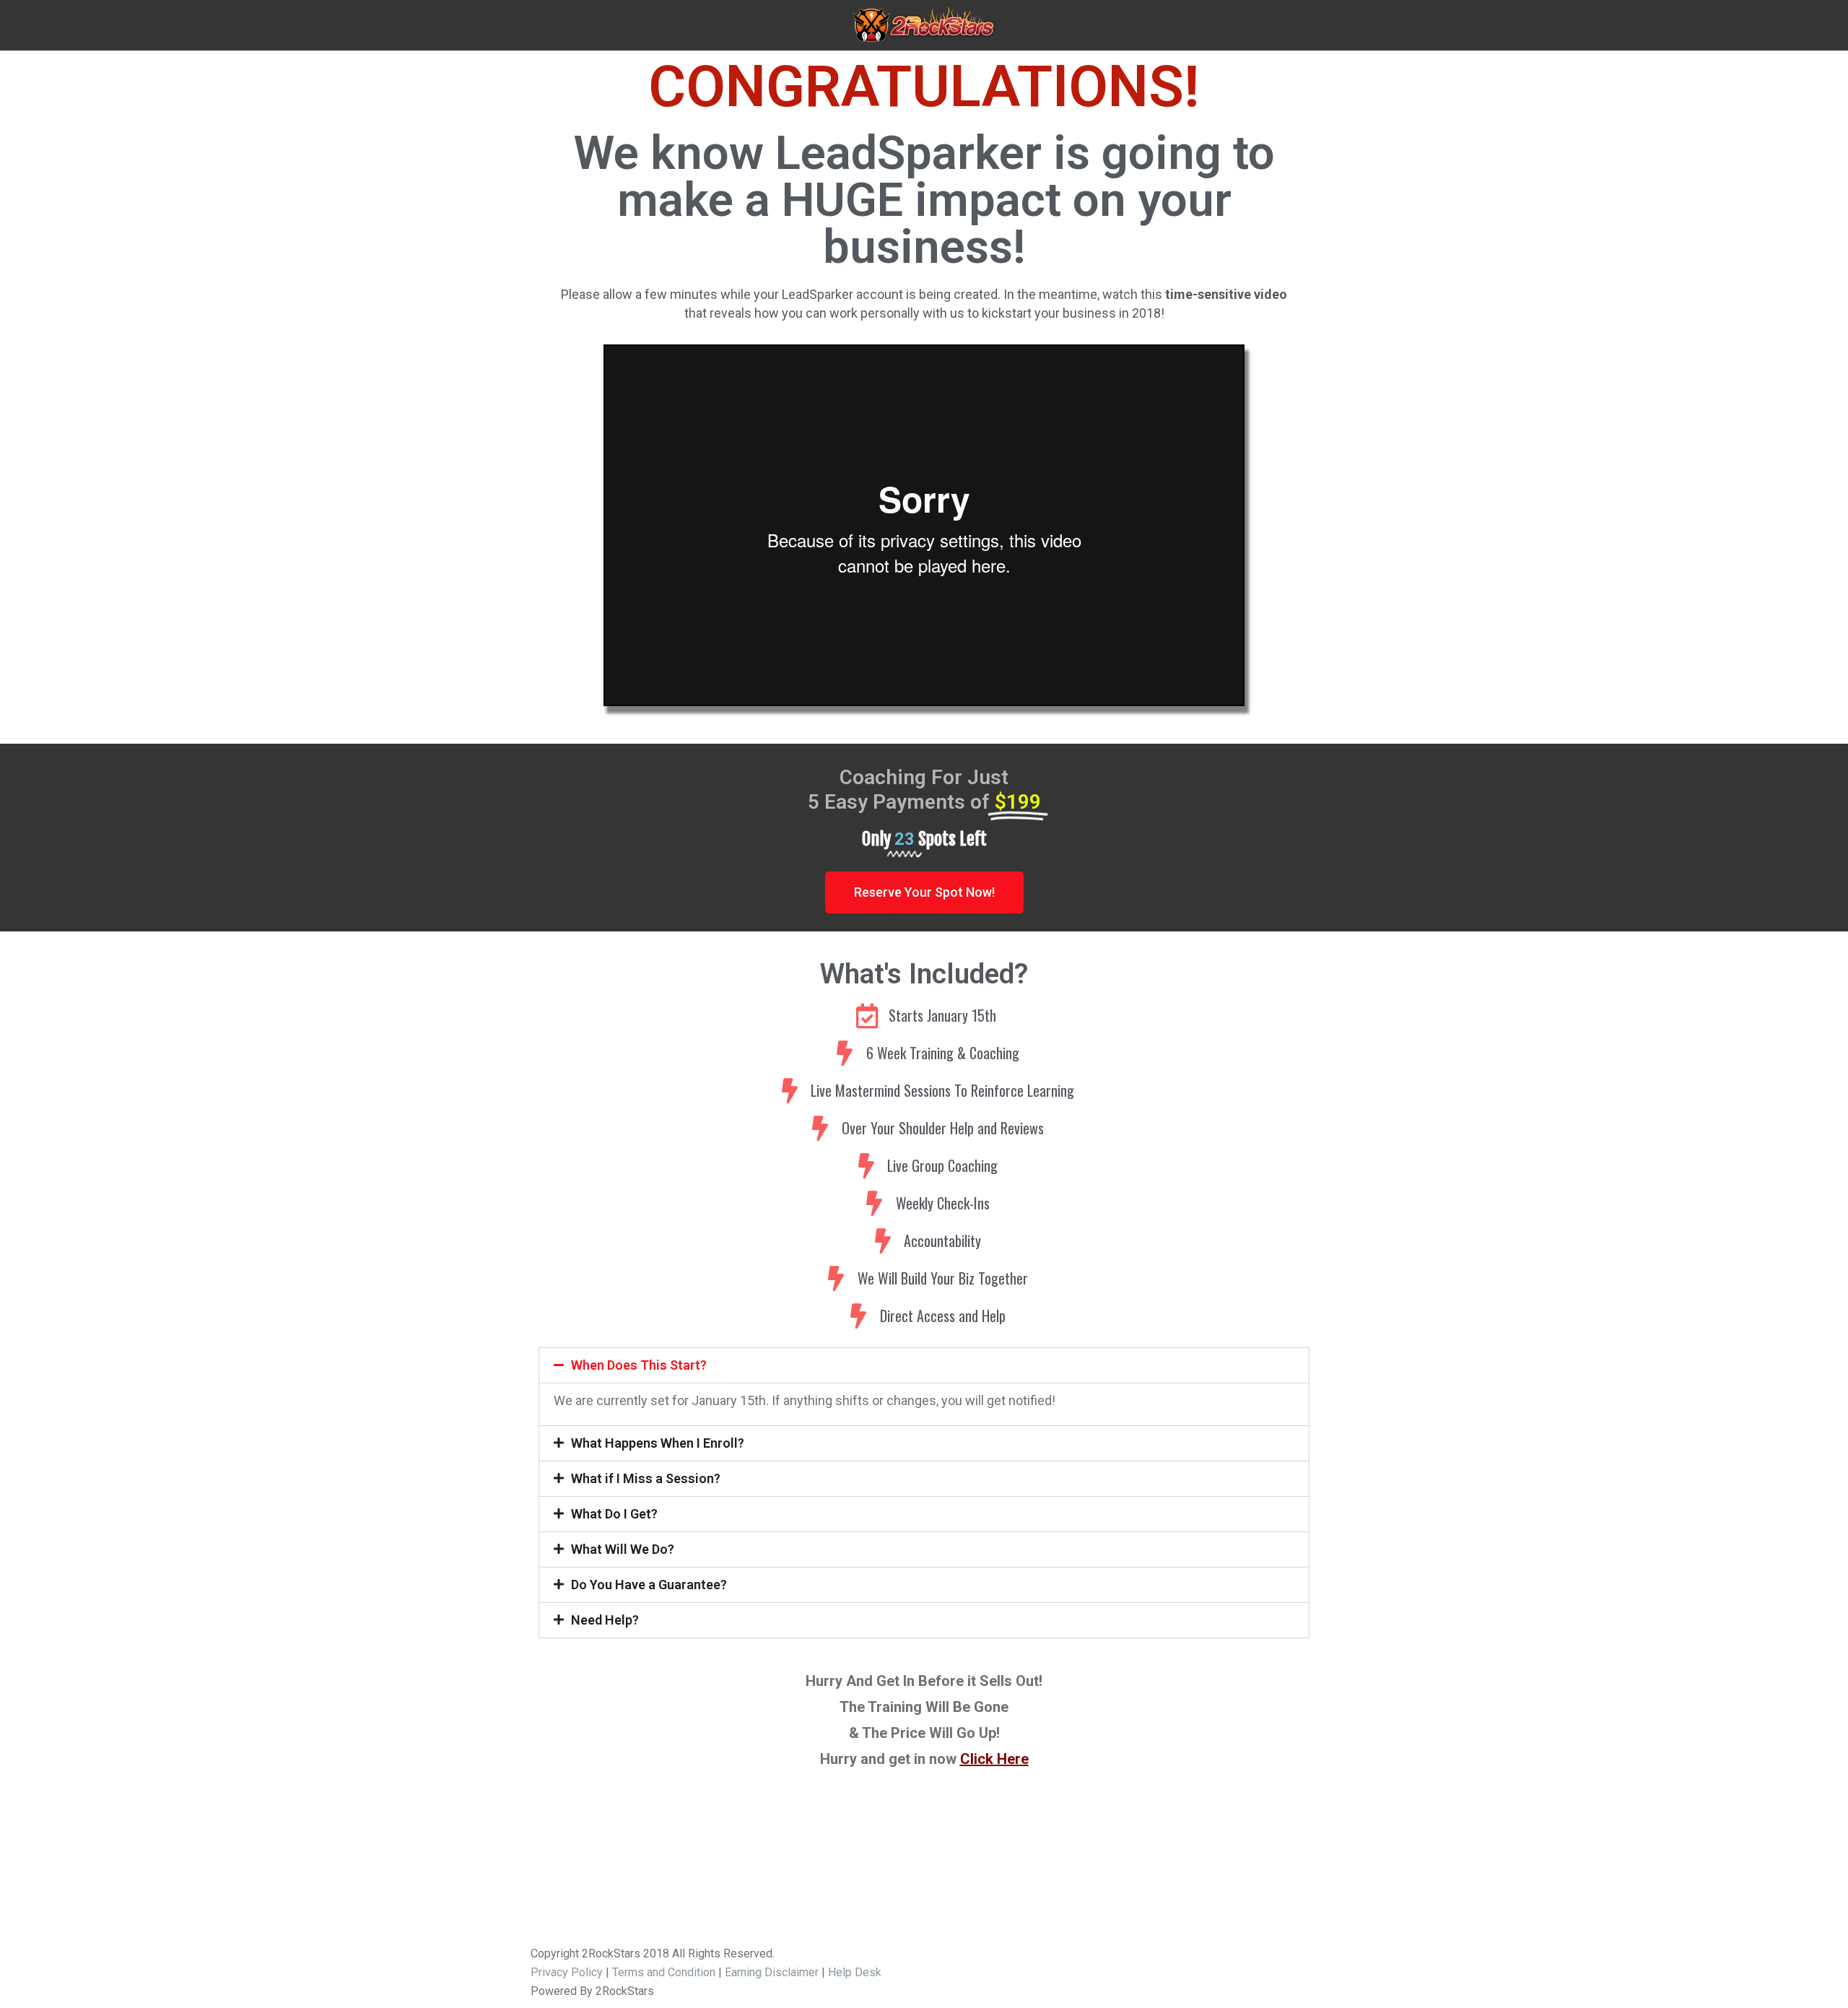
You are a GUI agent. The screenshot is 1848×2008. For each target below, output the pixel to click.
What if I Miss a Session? (646, 1478)
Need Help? (605, 1620)
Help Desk (855, 1972)
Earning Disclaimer (772, 1972)
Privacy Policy (567, 1972)
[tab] (924, 1365)
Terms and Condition (664, 1972)
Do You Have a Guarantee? (649, 1585)
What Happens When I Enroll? (658, 1443)
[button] (924, 892)
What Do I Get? (614, 1514)
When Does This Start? (639, 1365)
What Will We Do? (623, 1549)
